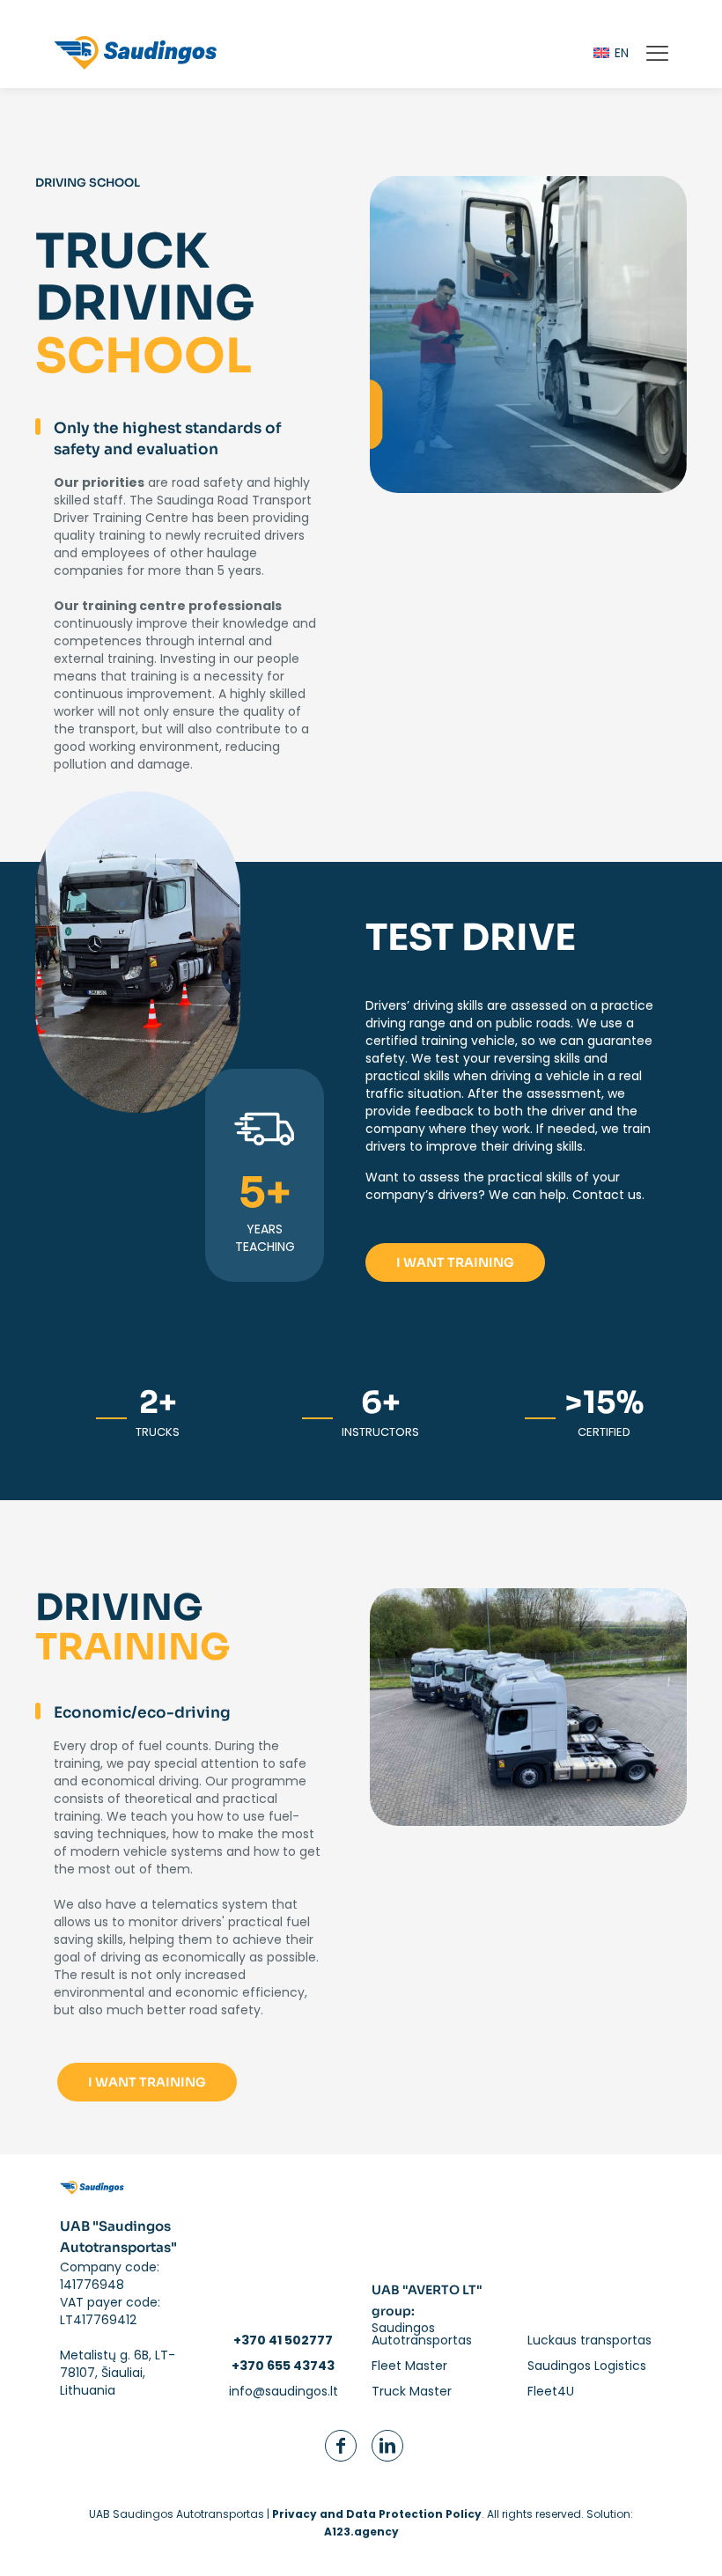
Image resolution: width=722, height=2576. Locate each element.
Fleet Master (409, 2366)
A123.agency (361, 2532)
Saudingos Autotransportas (422, 2334)
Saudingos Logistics (587, 2366)
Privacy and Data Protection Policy (377, 2514)
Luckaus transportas (589, 2340)
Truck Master (412, 2391)
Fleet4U (551, 2391)
